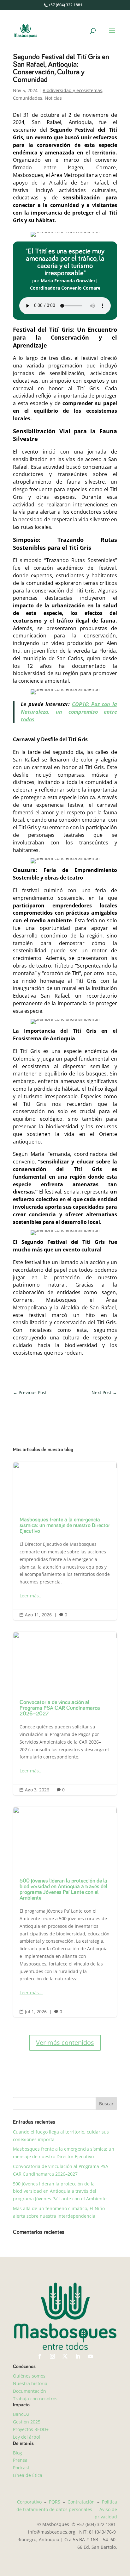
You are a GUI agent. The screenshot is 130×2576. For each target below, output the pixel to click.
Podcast (21, 2468)
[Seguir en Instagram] (52, 2356)
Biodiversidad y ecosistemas (72, 90)
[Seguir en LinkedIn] (78, 2356)
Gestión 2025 (27, 2422)
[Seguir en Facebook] (40, 2356)
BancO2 (21, 2414)
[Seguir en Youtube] (90, 2356)
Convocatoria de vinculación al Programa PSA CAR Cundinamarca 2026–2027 (65, 1714)
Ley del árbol (27, 2437)
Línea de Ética (28, 2475)
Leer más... (31, 1596)
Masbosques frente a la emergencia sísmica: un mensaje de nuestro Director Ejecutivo (65, 1541)
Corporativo (29, 2502)
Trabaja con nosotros (35, 2399)
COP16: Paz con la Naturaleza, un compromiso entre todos (69, 712)
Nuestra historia (30, 2383)
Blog (18, 2453)
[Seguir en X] (65, 2356)
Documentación (30, 2391)
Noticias (53, 98)
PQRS (55, 2502)
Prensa (20, 2460)
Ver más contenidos (65, 2043)
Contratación (81, 2502)
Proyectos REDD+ (31, 2429)
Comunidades (28, 98)
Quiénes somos (29, 2376)
